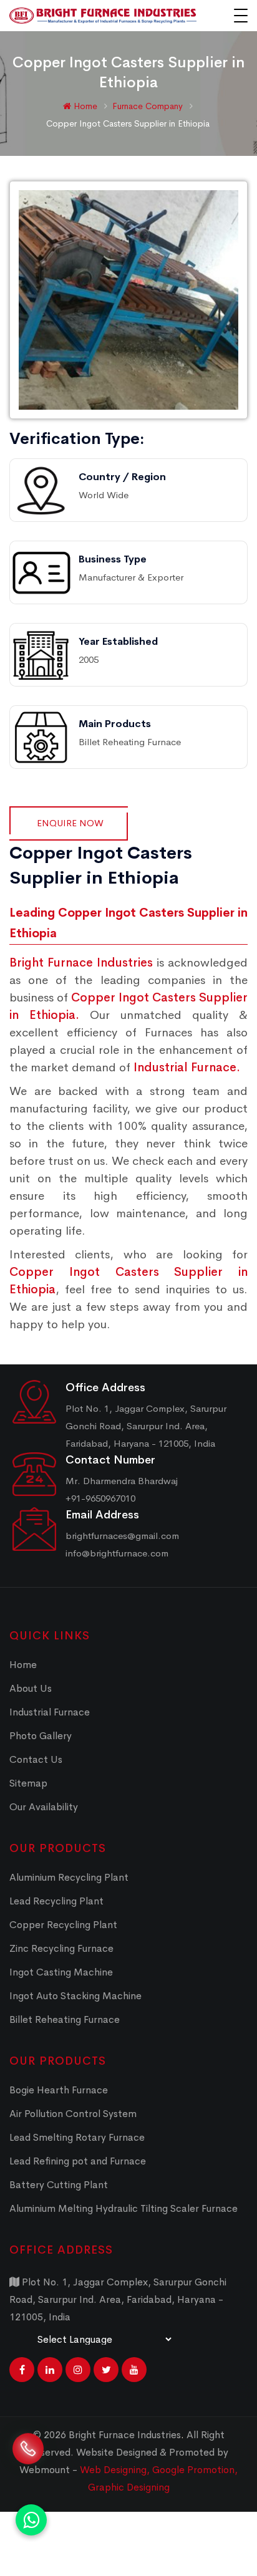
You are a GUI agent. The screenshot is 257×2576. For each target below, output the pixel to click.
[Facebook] (22, 2370)
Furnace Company (149, 106)
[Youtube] (134, 2370)
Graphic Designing (129, 2487)
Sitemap (28, 1783)
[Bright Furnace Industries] (103, 16)
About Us (31, 1688)
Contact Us (36, 1759)
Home (84, 106)
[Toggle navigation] (241, 16)
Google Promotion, (195, 2470)
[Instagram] (78, 2370)
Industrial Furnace (50, 1712)
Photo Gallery (41, 1736)
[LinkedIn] (50, 2370)
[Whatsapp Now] (31, 2520)
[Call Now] (28, 2458)
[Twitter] (106, 2370)
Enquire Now (70, 823)
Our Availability (44, 1807)
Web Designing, (115, 2470)
